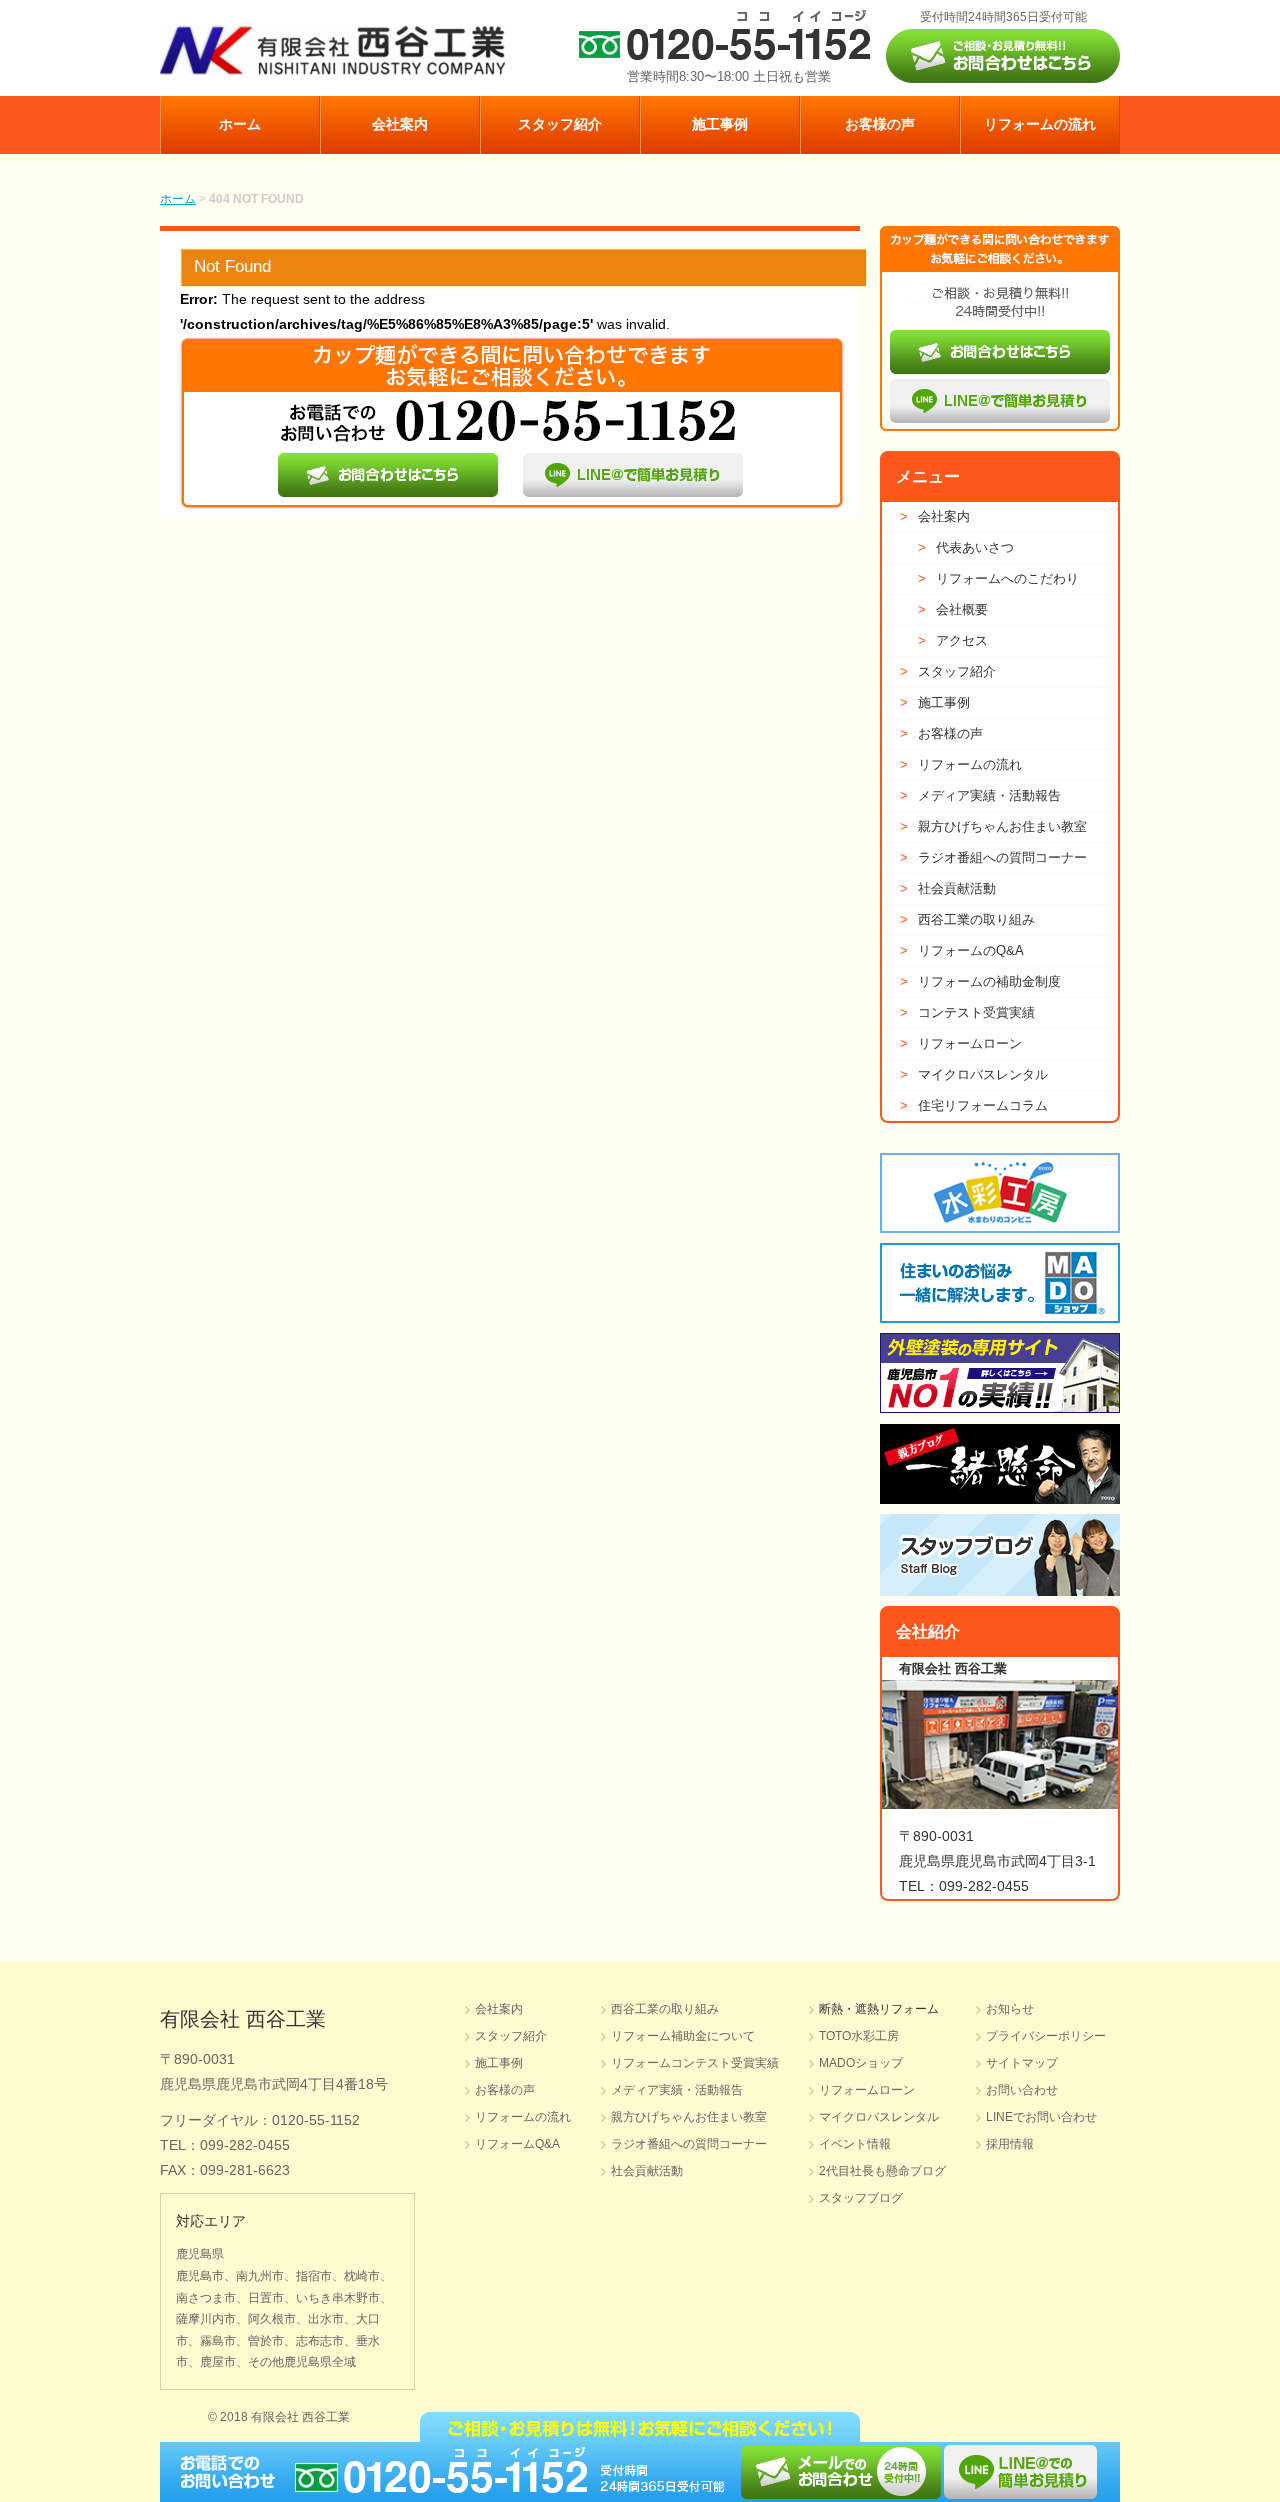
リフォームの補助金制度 (980, 981)
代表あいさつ (966, 547)
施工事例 (720, 124)
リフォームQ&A (517, 2144)
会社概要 (953, 609)
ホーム (240, 124)
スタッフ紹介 (560, 124)
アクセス (953, 640)
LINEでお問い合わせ (1041, 2117)
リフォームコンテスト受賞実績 (695, 2063)
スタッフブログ (861, 2198)
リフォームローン (961, 1043)
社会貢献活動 (948, 888)
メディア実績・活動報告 (980, 795)
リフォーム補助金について (683, 2036)
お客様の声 (880, 124)
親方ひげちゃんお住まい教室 (993, 826)
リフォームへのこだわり (998, 578)
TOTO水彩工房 (859, 2036)
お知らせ (1010, 2009)
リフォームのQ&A (962, 950)
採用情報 (1010, 2144)
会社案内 (400, 124)
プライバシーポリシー (1046, 2036)
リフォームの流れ (1040, 124)
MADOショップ (861, 2063)
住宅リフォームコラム (974, 1105)
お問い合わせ (1022, 2090)
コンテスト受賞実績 (967, 1012)
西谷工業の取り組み (967, 919)
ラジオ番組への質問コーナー (993, 857)
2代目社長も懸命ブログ (882, 2171)
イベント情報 (855, 2144)
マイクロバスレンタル (974, 1074)
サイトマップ (1022, 2063)
